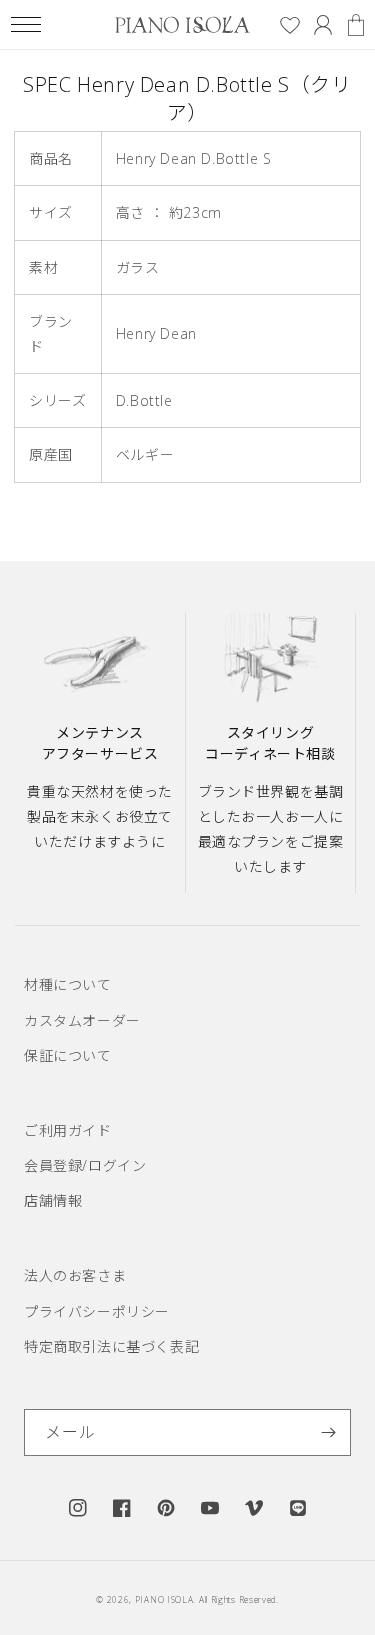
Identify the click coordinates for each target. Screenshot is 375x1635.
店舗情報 (53, 1200)
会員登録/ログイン (85, 1165)
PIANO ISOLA (164, 1599)
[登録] (328, 1432)
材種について (68, 984)
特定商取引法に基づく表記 (111, 1346)
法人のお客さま (75, 1275)
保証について (68, 1055)
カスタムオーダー (82, 1020)
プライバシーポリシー (97, 1311)
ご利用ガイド (68, 1130)
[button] (25, 24)
